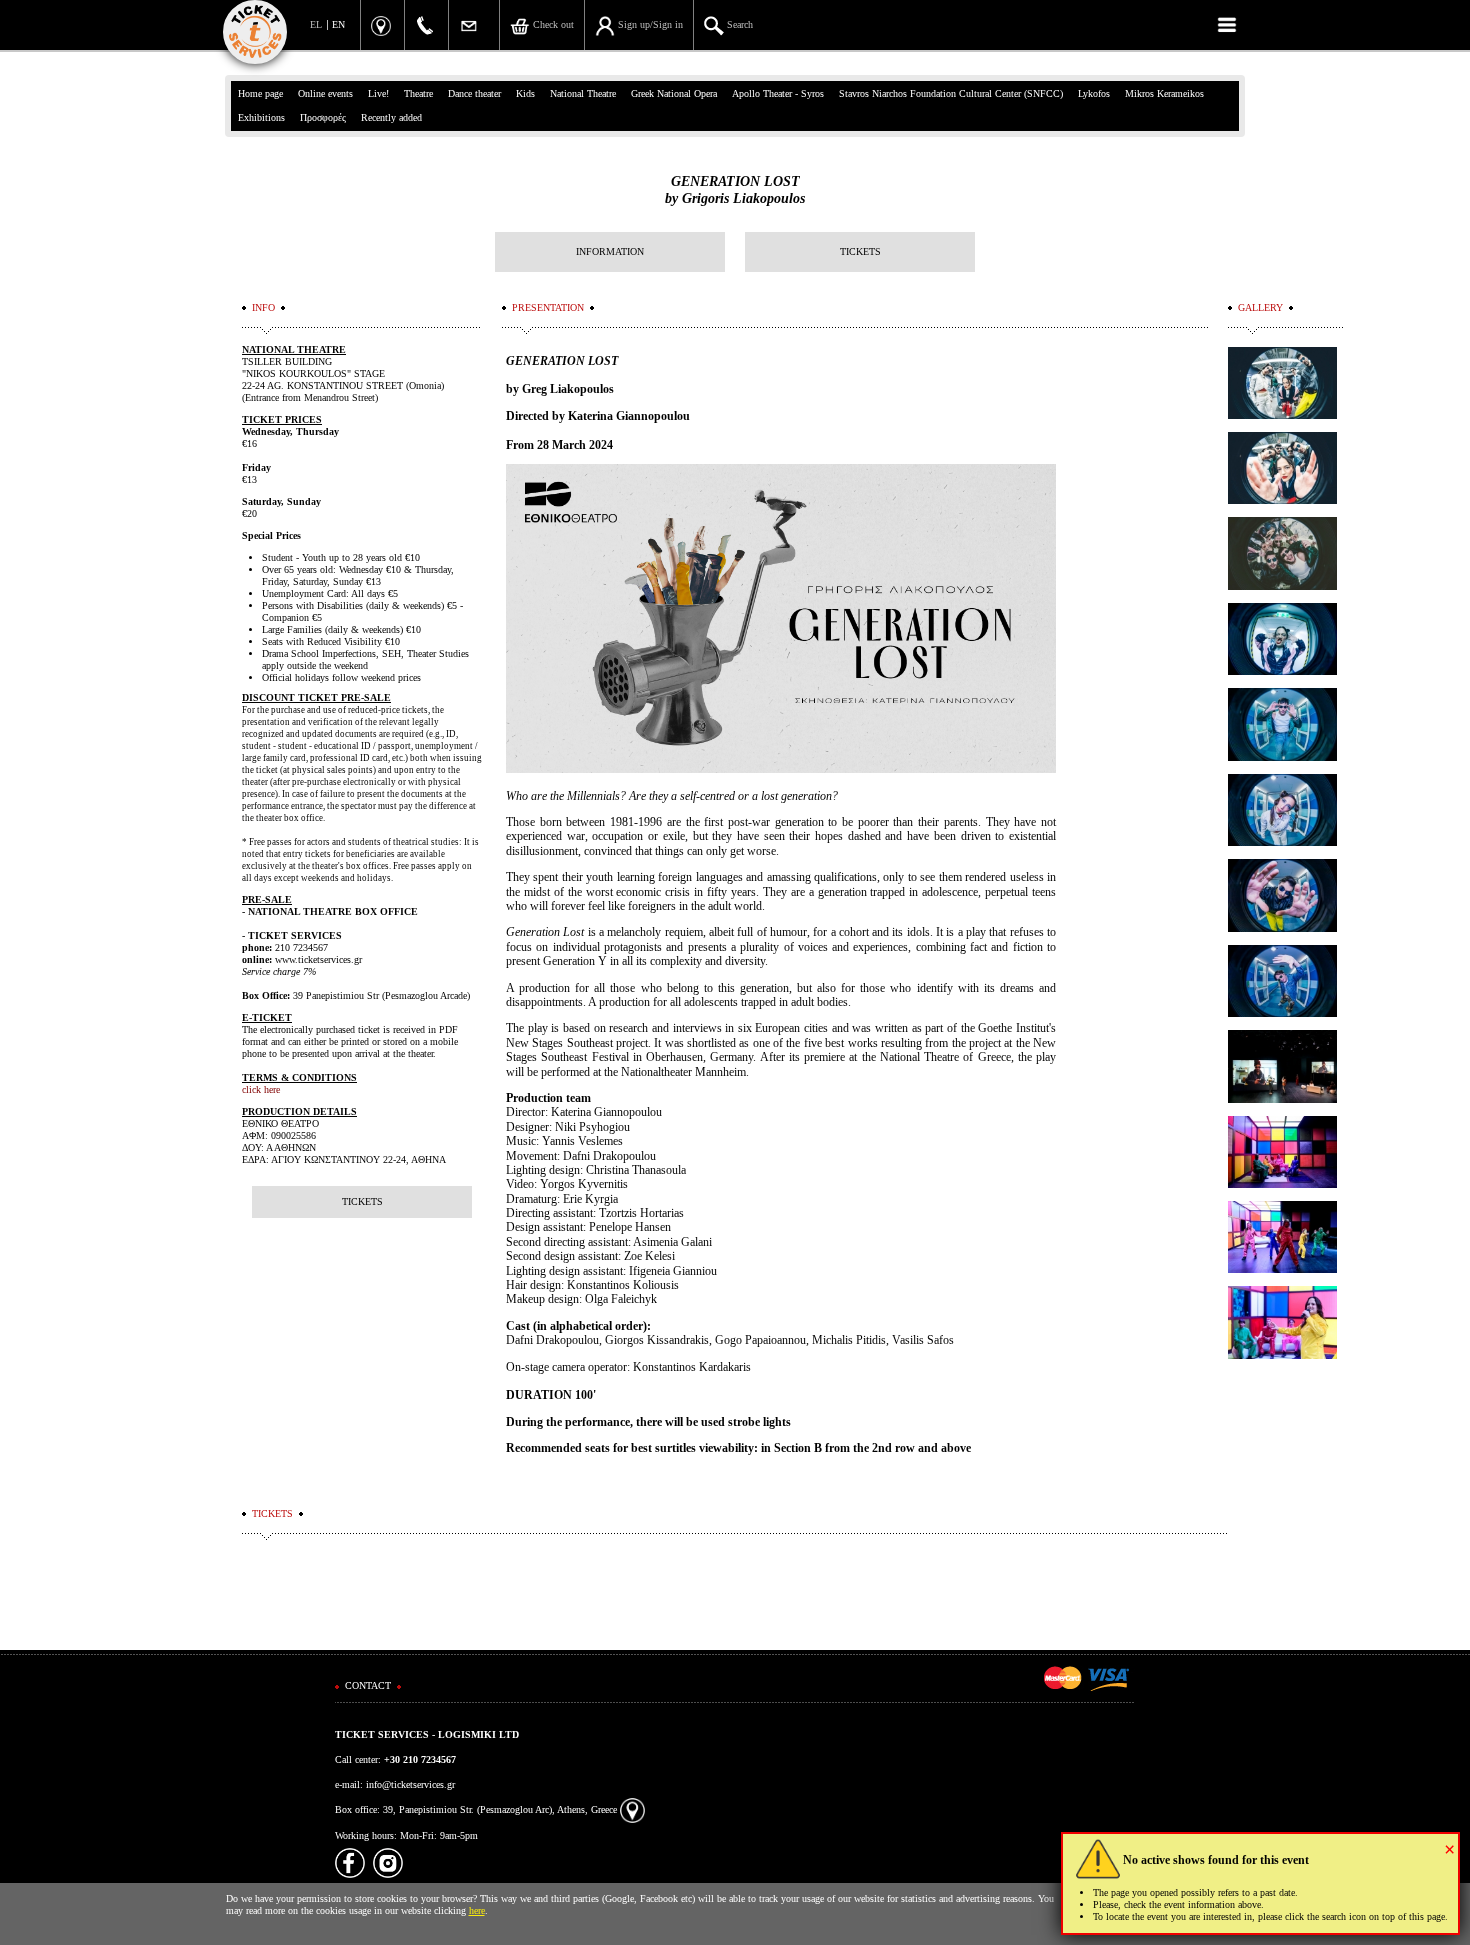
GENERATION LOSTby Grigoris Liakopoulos (735, 190)
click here (261, 1089)
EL (316, 24)
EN (338, 24)
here (477, 1910)
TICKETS (860, 251)
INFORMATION (610, 251)
